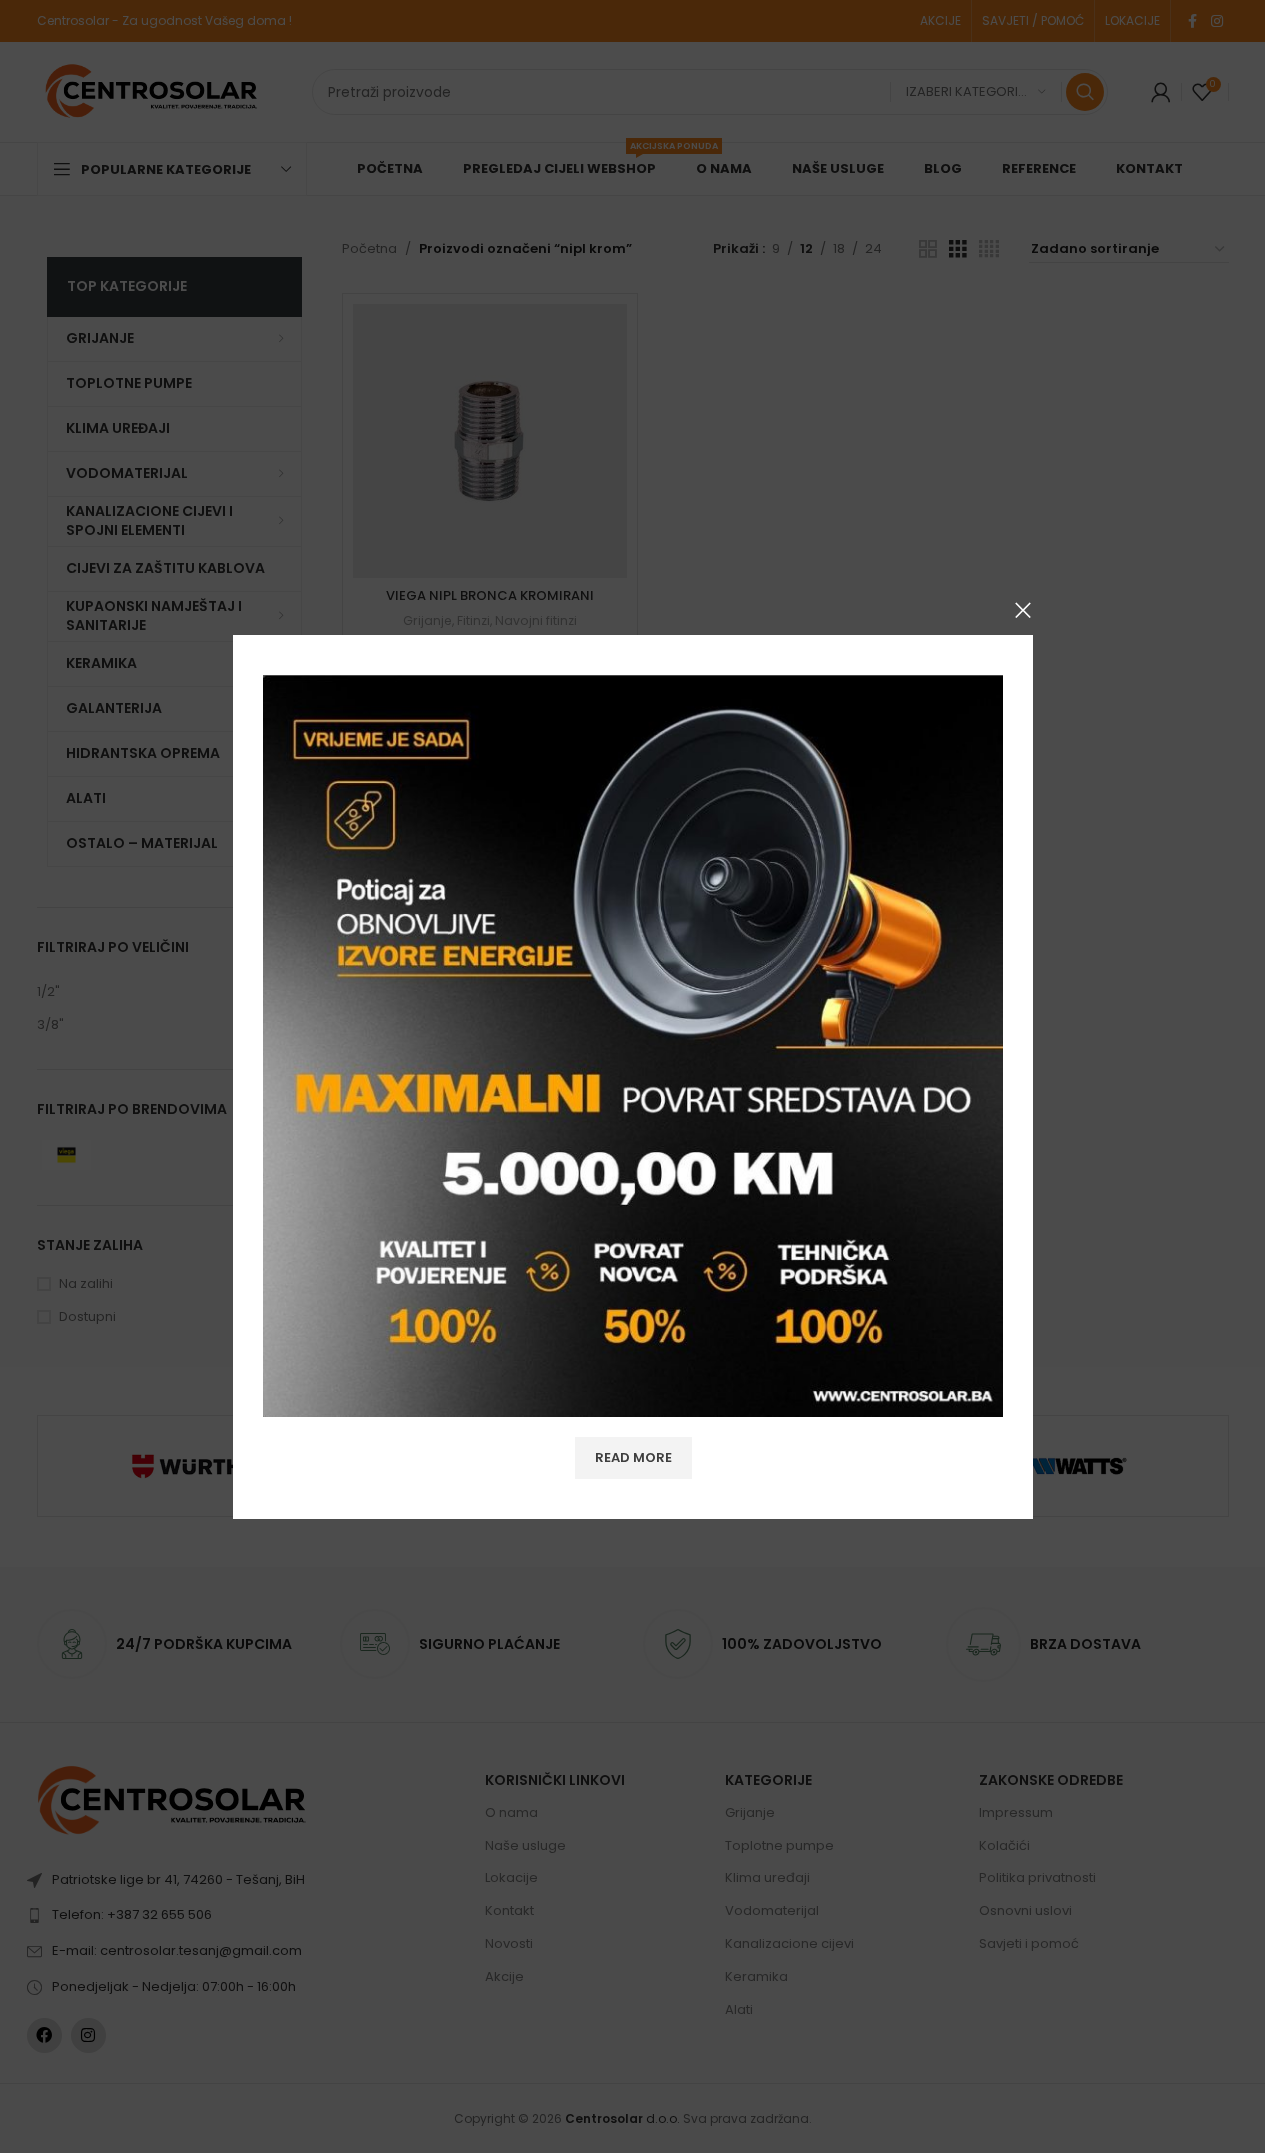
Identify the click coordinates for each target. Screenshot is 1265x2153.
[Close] (1023, 610)
